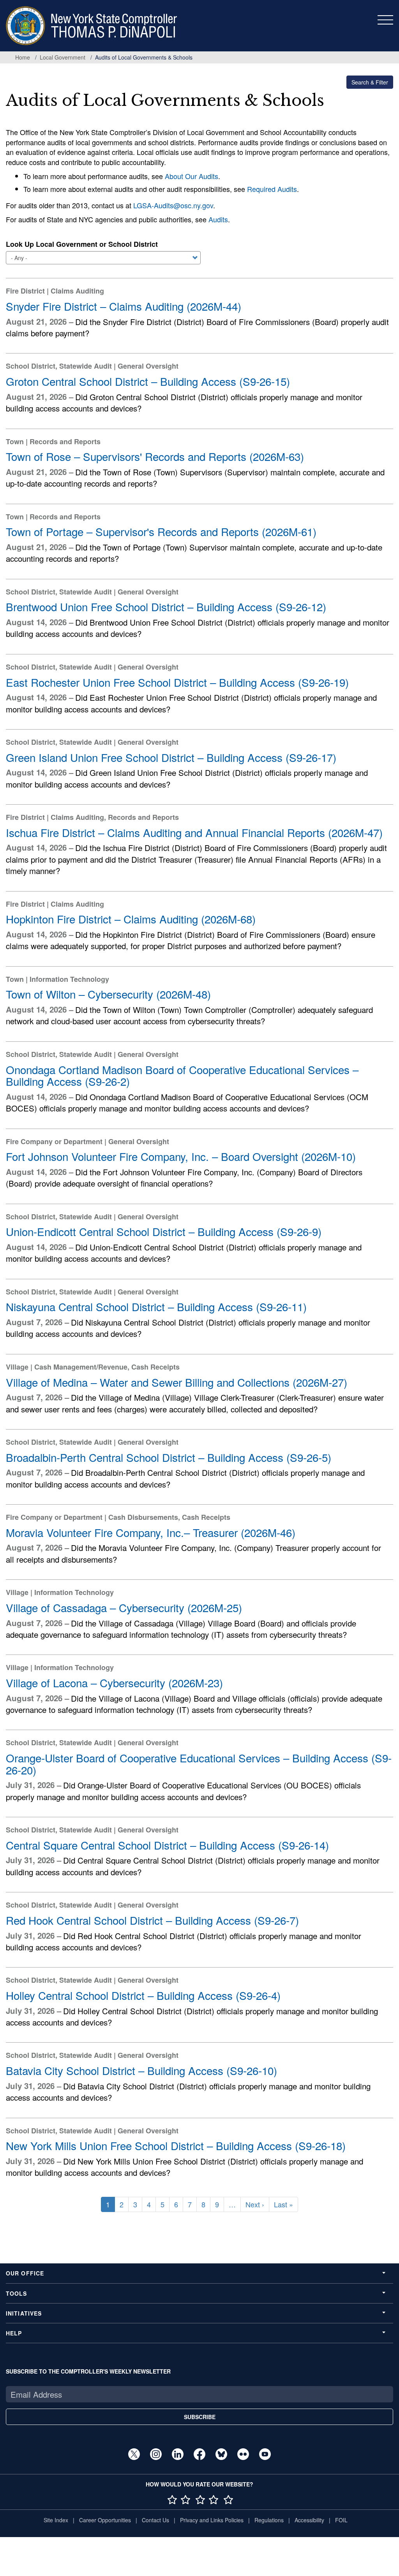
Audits (218, 219)
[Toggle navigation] (385, 20)
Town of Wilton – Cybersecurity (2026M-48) (108, 994)
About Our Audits (192, 176)
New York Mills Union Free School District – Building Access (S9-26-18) (176, 2145)
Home (23, 57)
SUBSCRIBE (200, 2417)
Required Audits (272, 189)
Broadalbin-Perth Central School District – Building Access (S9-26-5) (169, 1457)
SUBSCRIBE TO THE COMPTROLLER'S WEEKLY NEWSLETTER (88, 2371)
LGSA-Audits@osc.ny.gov (173, 205)
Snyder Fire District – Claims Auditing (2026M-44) (124, 306)
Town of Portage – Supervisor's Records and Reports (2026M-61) (161, 531)
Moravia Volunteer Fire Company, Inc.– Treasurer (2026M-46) (151, 1532)
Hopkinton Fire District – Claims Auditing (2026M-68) (131, 919)
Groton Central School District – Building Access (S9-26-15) (148, 381)
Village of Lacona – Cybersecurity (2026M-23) (114, 1683)
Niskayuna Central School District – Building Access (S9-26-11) (156, 1306)
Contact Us (155, 2520)
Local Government (63, 57)
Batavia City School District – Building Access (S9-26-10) (141, 2070)
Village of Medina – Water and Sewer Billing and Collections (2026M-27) (177, 1382)
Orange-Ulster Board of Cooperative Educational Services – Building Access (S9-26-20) (199, 1764)
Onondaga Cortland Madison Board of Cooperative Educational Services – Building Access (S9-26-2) (182, 1075)
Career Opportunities (105, 2520)
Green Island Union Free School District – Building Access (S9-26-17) (171, 757)
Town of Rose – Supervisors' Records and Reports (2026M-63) (155, 456)
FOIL (341, 2520)
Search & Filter (370, 82)
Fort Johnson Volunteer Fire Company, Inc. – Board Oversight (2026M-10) (181, 1156)
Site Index (56, 2520)
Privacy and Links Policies (212, 2520)
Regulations (269, 2520)
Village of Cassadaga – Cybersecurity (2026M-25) (124, 1607)
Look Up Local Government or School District (82, 244)
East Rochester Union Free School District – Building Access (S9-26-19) (177, 682)
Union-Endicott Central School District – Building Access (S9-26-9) (164, 1231)
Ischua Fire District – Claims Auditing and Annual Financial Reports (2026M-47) (194, 832)
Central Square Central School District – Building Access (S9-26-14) (167, 1845)
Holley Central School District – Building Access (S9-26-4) (143, 1995)
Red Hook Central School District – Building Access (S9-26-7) (152, 1920)
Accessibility (309, 2520)
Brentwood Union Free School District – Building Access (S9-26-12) (166, 607)
